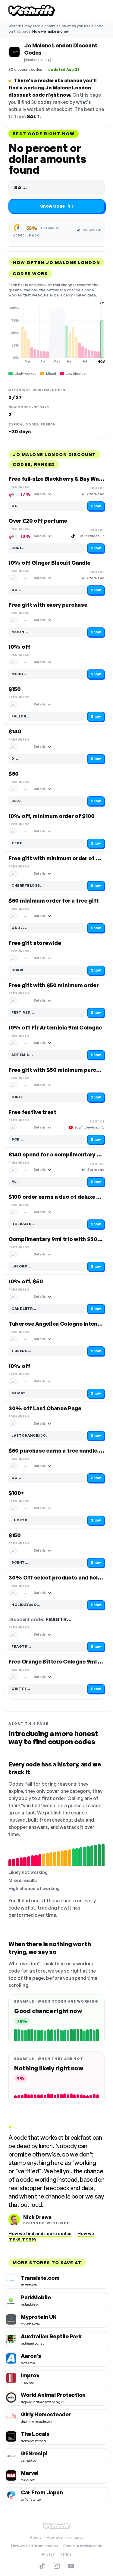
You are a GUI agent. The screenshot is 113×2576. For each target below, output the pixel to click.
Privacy (48, 2554)
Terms (66, 2554)
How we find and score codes (40, 2233)
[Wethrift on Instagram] (57, 2566)
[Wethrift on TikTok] (42, 2566)
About (36, 2537)
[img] (56, 335)
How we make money (50, 31)
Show (96, 506)
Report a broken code (83, 2546)
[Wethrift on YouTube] (71, 2566)
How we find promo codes (35, 2546)
